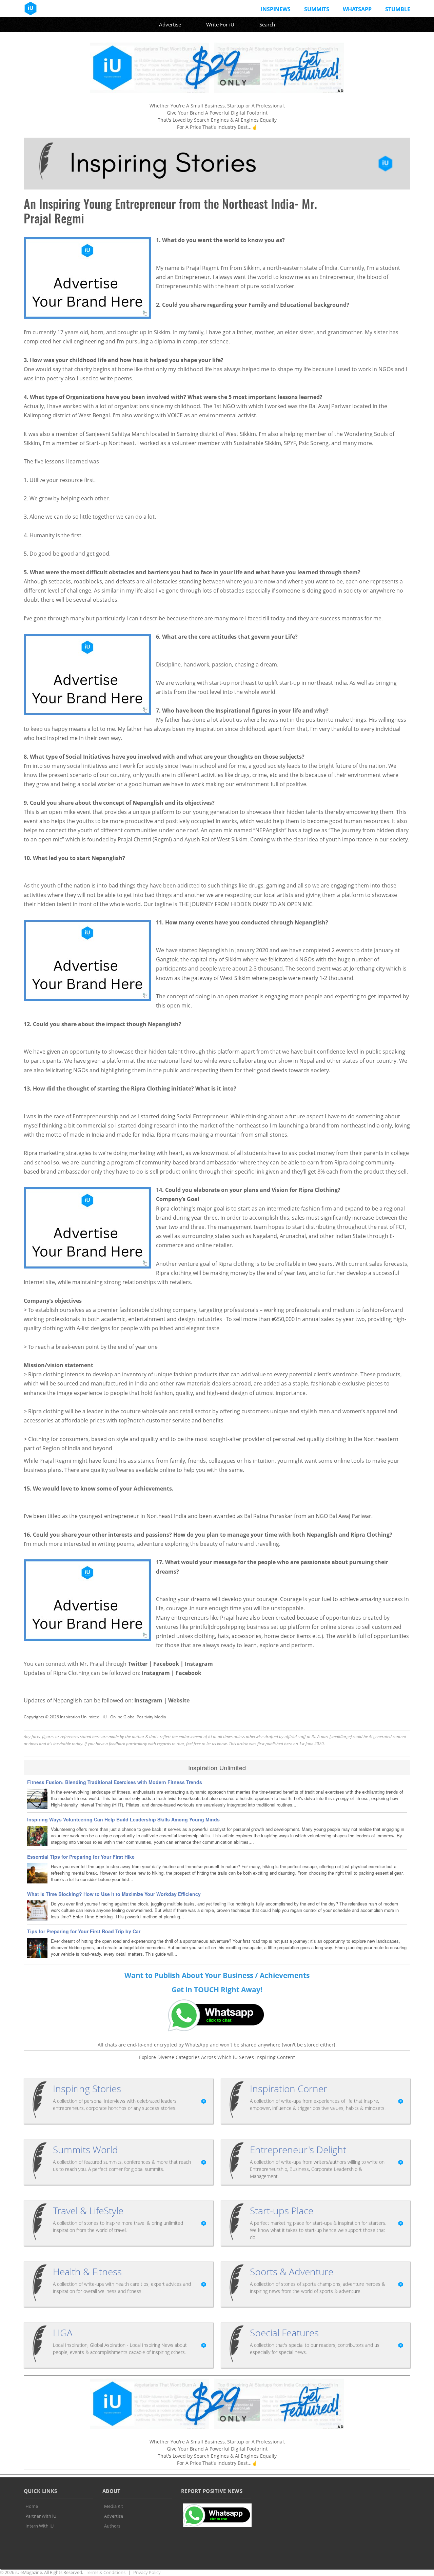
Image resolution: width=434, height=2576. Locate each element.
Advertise (170, 24)
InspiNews (276, 9)
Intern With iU (40, 2526)
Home (32, 2506)
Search (267, 24)
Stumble (398, 9)
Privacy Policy (147, 2572)
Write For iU (220, 24)
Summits (317, 9)
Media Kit (114, 2506)
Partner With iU (41, 2516)
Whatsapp (357, 9)
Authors (112, 2526)
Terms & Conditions (106, 2572)
